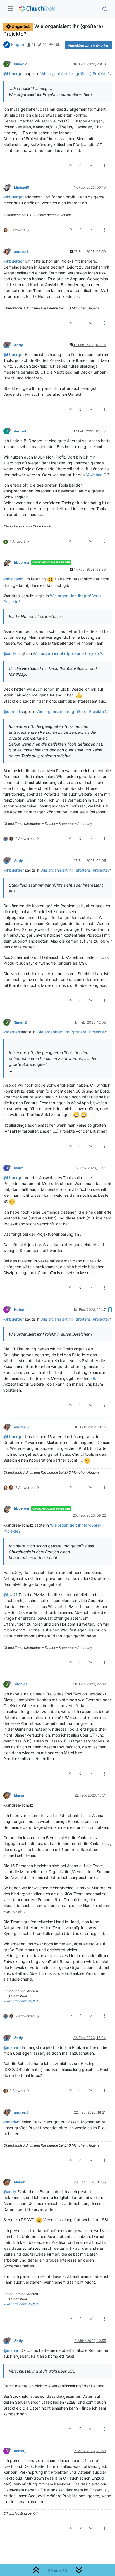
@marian (11, 2047)
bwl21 (19, 1168)
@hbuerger (14, 74)
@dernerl (12, 711)
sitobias (21, 1684)
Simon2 (20, 64)
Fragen (18, 44)
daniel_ (20, 2451)
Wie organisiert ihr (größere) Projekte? (75, 74)
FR (93, 1378)
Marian (20, 1795)
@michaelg (13, 579)
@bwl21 (10, 1595)
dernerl (20, 431)
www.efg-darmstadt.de (22, 2001)
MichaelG (22, 187)
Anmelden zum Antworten (88, 45)
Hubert (20, 1310)
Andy (18, 345)
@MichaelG (96, 475)
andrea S (21, 252)
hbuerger (22, 562)
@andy (10, 653)
